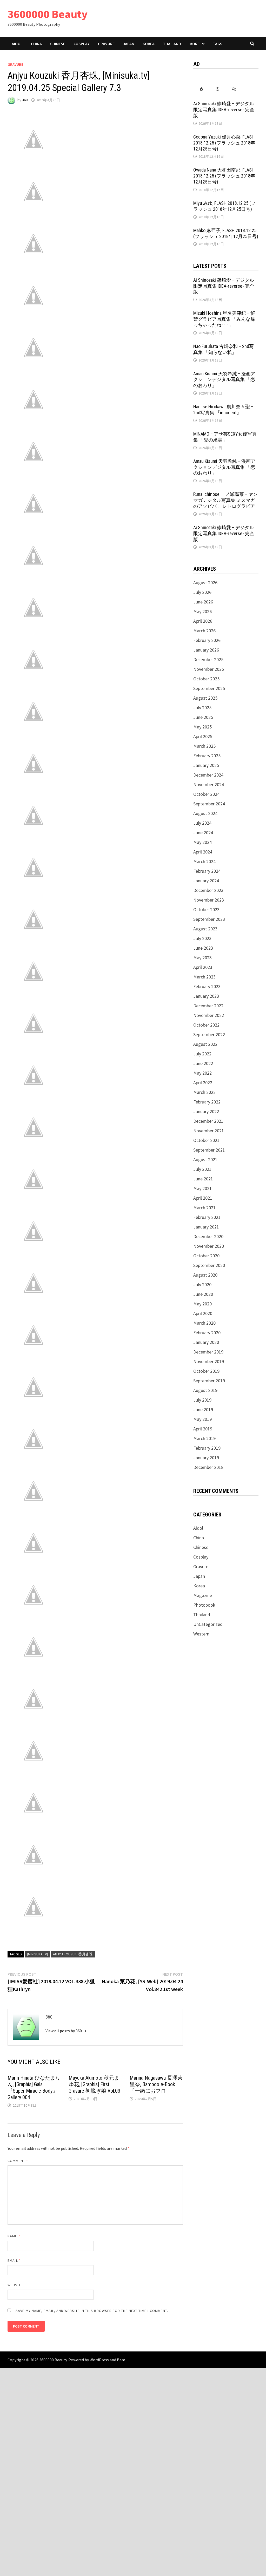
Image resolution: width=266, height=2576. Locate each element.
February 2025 (207, 756)
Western (201, 1634)
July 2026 (202, 592)
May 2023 (202, 958)
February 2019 (207, 1448)
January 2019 (206, 1458)
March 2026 (204, 631)
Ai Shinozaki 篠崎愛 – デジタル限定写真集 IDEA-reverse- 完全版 (224, 110)
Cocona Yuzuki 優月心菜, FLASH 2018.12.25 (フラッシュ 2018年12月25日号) (224, 143)
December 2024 (208, 775)
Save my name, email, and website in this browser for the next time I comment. (92, 2311)
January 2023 (206, 996)
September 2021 (209, 1150)
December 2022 (208, 1006)
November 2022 (209, 1015)
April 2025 (203, 736)
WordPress (99, 2360)
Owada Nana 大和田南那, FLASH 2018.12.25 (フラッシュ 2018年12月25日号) (224, 176)
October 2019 (206, 1371)
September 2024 (209, 804)
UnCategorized (208, 1624)
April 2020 (203, 1313)
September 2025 (209, 688)
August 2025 (205, 698)
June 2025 (203, 717)
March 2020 (204, 1323)
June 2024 (203, 833)
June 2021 (203, 1179)
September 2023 (209, 919)
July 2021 (202, 1169)
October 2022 (206, 1025)
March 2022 (204, 1092)
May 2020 (202, 1304)
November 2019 (209, 1361)
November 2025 (209, 669)
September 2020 (209, 1265)
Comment (18, 2161)
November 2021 (209, 1131)
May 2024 (202, 842)
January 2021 (206, 1227)
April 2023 (203, 967)
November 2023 (209, 900)
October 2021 (206, 1140)
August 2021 (205, 1159)
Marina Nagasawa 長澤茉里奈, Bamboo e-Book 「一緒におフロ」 (156, 2084)
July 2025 (202, 708)
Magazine (203, 1595)
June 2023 (203, 948)
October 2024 (206, 794)
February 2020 (207, 1333)
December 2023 (208, 890)
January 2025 (206, 765)
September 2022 (209, 1034)
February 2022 (207, 1102)
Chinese (58, 44)
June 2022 (203, 1063)
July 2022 (202, 1054)
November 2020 (209, 1246)
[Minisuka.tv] (37, 1954)
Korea (149, 44)
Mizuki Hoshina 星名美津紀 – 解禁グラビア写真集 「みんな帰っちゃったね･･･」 (224, 319)
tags (218, 44)
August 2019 (205, 1390)
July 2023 (202, 938)
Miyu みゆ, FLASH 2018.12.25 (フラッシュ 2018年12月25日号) (224, 206)
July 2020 (202, 1284)
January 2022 (206, 1111)
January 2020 (206, 1342)
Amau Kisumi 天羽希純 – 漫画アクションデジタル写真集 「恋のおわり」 (224, 380)
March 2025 (204, 746)
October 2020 (206, 1256)
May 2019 (202, 1419)
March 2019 (204, 1438)
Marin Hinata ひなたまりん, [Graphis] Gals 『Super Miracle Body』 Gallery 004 (34, 2088)
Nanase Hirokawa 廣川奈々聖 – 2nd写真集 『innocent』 (223, 410)
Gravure (106, 44)
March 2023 (204, 977)
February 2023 (207, 986)
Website (15, 2285)
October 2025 (206, 679)
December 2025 (208, 659)
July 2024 (202, 823)
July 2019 (202, 1400)
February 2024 (207, 871)
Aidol (17, 44)
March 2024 (204, 861)
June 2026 (203, 602)
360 (25, 100)
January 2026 (206, 650)
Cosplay (82, 44)
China (36, 44)
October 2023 (206, 909)
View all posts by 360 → (66, 2031)
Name (14, 2236)
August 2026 (205, 583)
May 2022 (202, 1073)
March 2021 (204, 1208)
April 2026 (203, 621)
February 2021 (207, 1217)
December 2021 (208, 1121)
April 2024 (203, 852)
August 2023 (205, 929)
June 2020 (203, 1294)
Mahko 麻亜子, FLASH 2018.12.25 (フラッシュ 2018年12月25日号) (226, 233)
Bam (121, 2360)
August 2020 (205, 1275)
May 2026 (202, 611)
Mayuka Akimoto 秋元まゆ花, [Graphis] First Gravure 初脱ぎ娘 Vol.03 (94, 2084)
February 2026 (207, 640)
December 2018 (208, 1467)
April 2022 (203, 1083)
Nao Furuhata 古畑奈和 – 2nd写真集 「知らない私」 (224, 349)
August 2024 (205, 813)
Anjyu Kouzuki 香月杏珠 (73, 1954)
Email (14, 2260)
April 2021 (203, 1198)
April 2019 (203, 1429)
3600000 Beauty (48, 14)
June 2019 (203, 1409)
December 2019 (208, 1352)
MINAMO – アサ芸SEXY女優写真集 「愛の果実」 (225, 437)
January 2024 (206, 881)
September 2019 (209, 1381)
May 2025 (202, 727)
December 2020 (208, 1236)
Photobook (204, 1605)
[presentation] (201, 89)
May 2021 (202, 1188)
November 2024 (209, 784)
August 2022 (205, 1044)
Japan (129, 44)
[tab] (201, 89)
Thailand (172, 44)
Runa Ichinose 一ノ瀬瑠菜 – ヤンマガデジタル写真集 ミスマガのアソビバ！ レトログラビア (225, 500)
